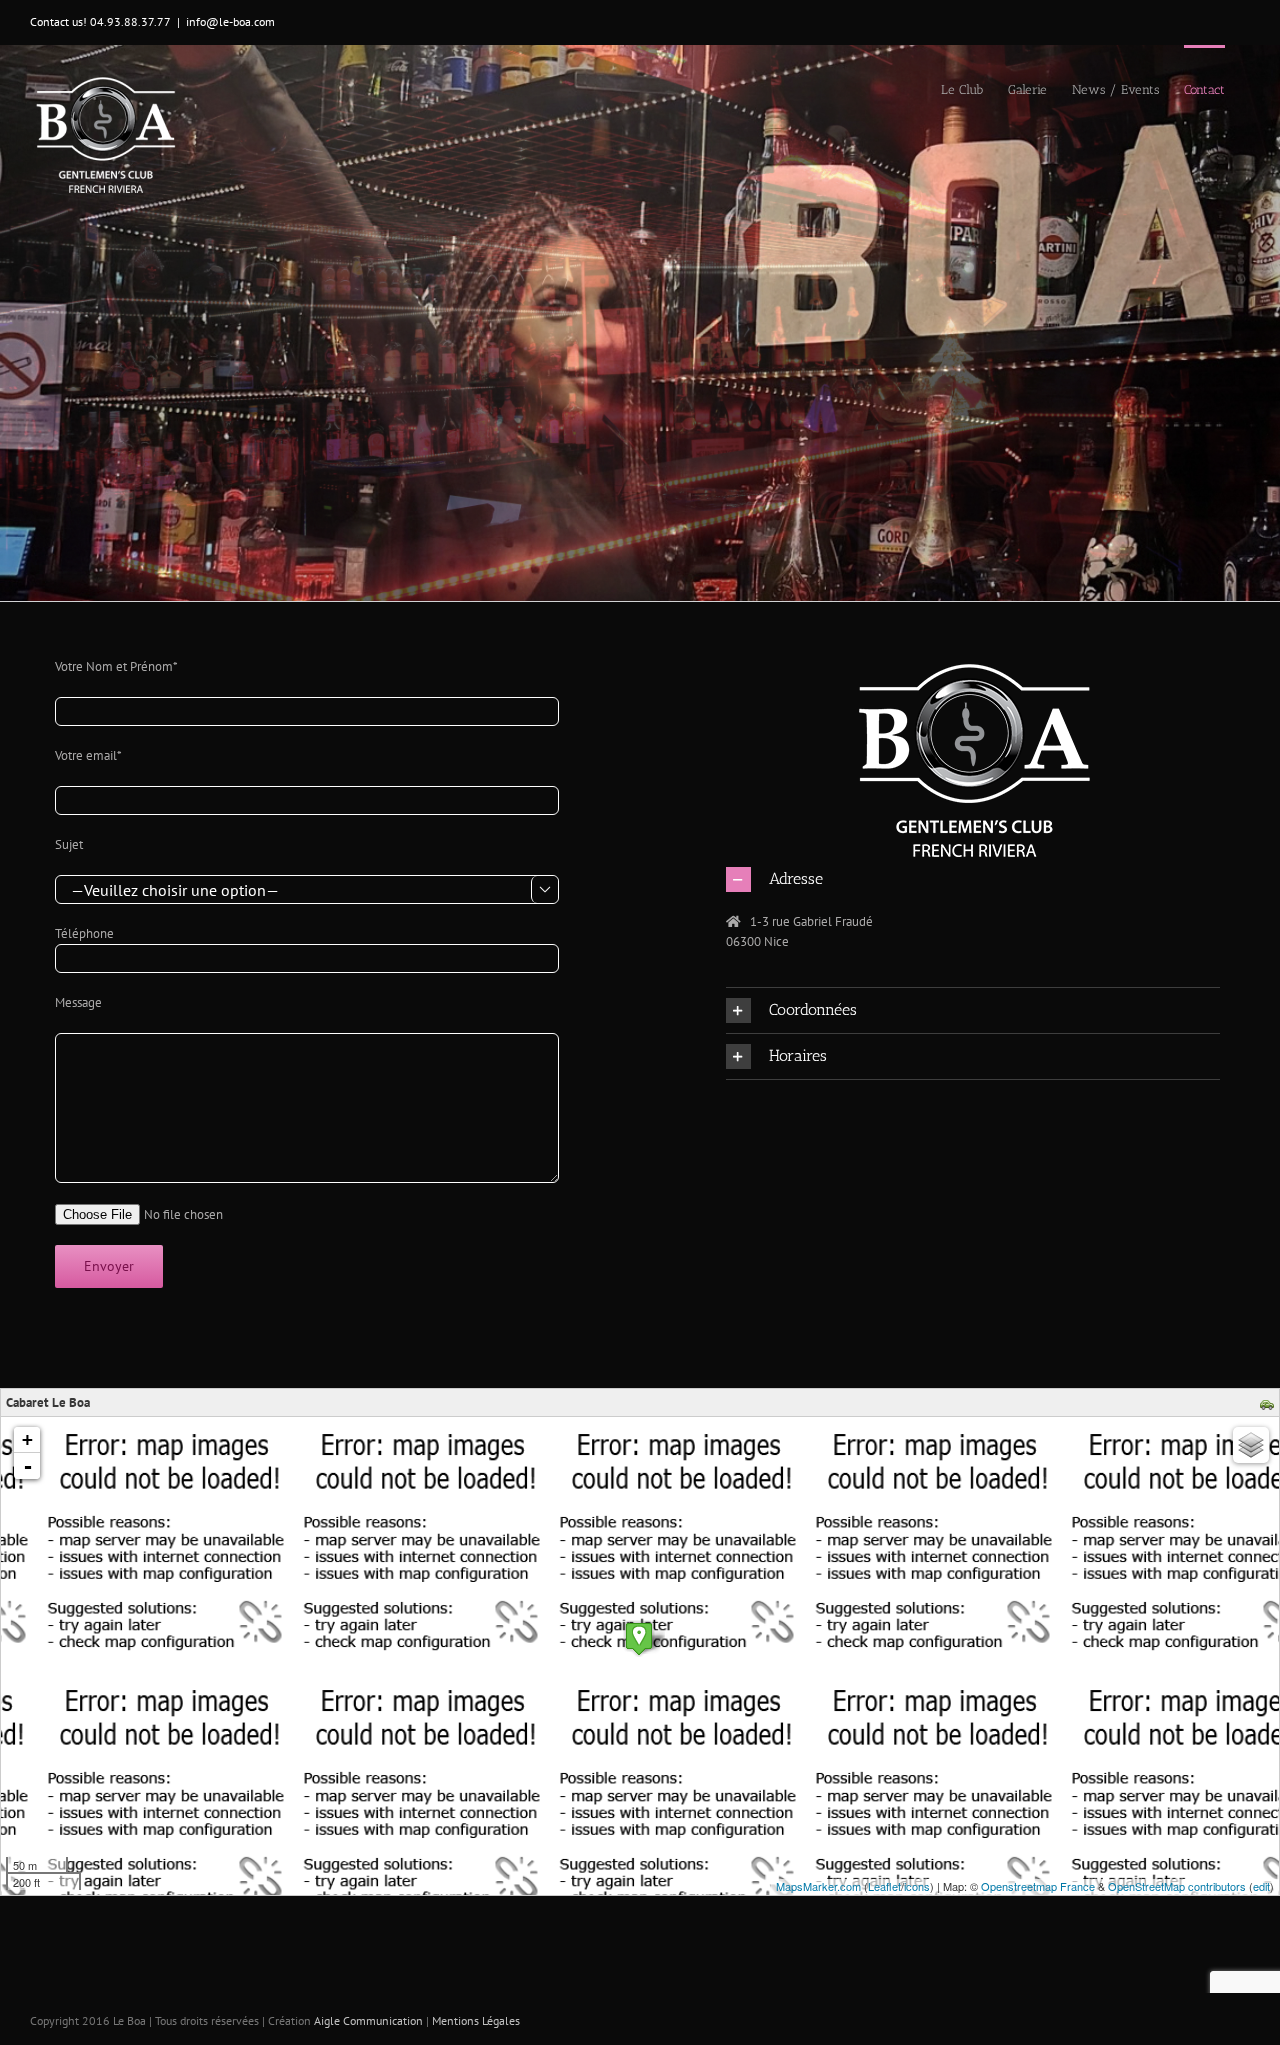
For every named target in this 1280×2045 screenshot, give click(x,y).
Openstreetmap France (1038, 1886)
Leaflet (884, 1886)
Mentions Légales (476, 2020)
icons (917, 1886)
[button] (973, 879)
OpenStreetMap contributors (1177, 1886)
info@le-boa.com (230, 21)
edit (1261, 1886)
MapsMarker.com (818, 1886)
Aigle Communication (368, 2020)
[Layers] (1251, 1445)
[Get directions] (1269, 1403)
